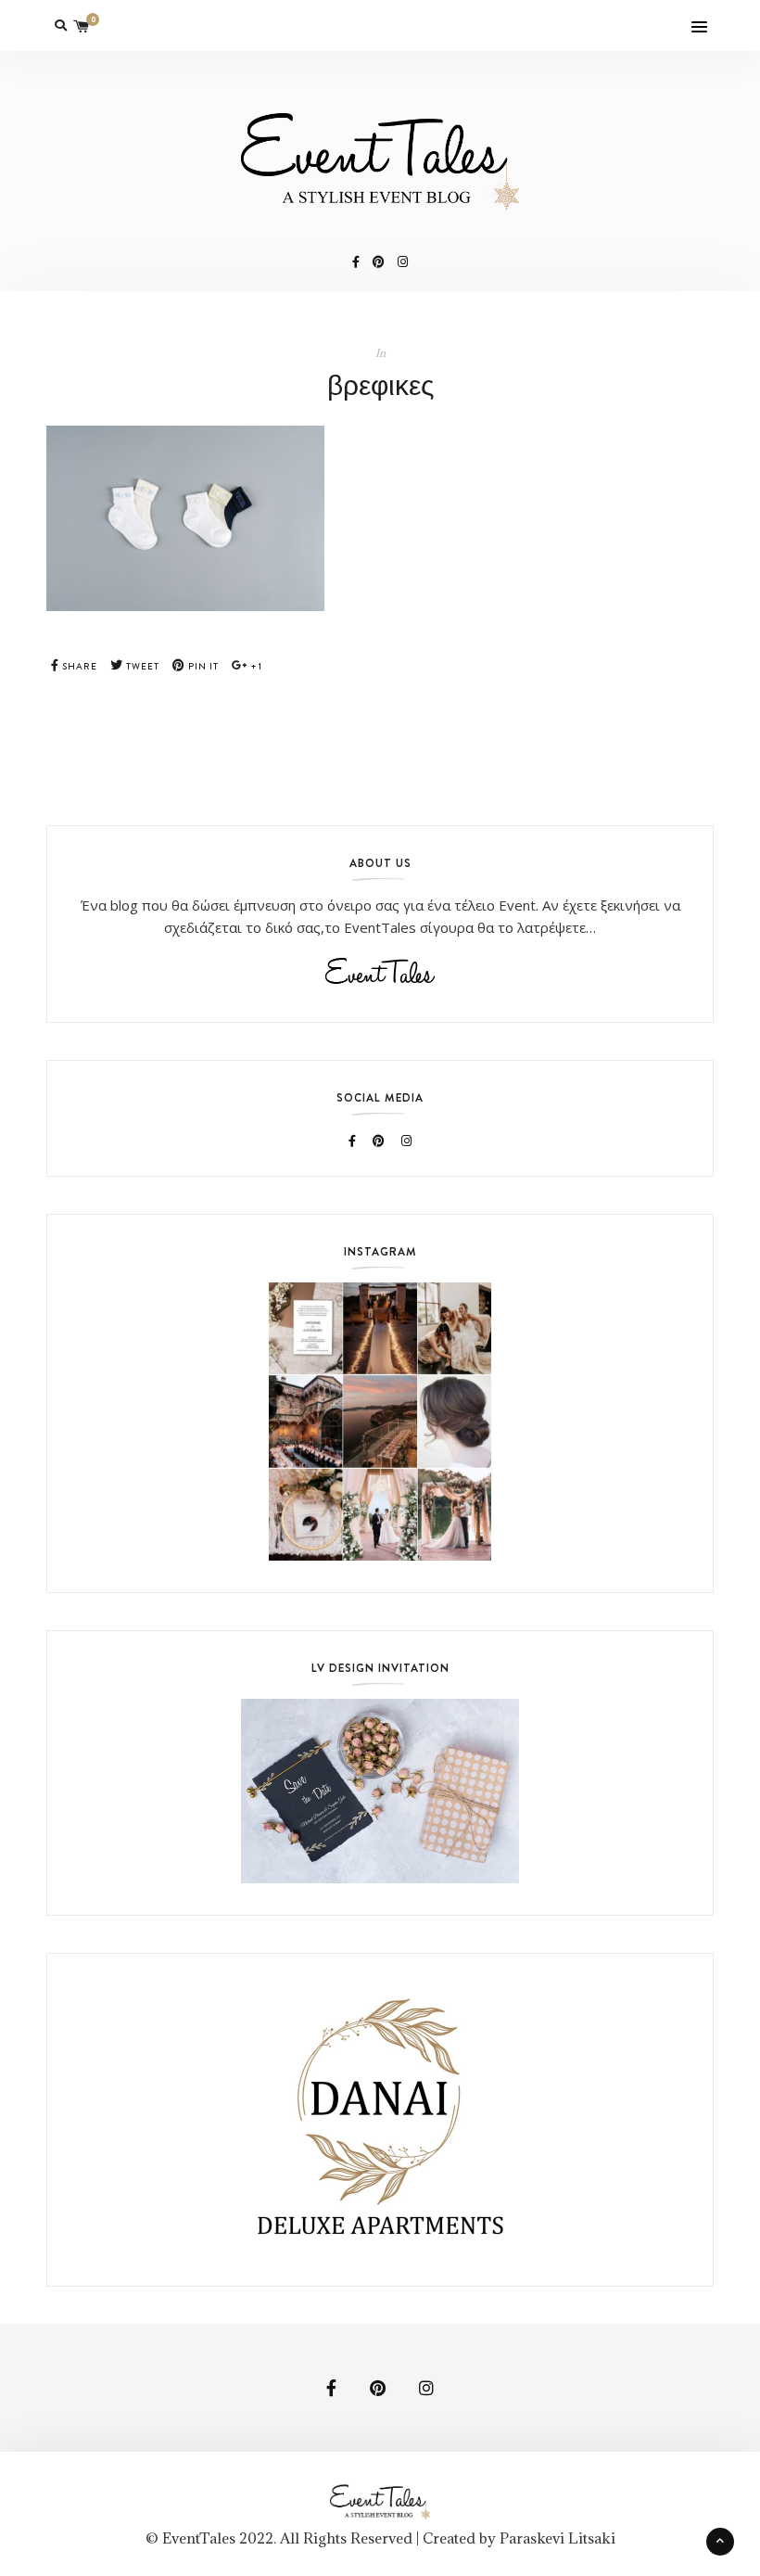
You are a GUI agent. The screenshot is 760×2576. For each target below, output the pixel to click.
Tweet (141, 666)
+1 (255, 666)
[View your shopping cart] (82, 26)
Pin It (202, 666)
